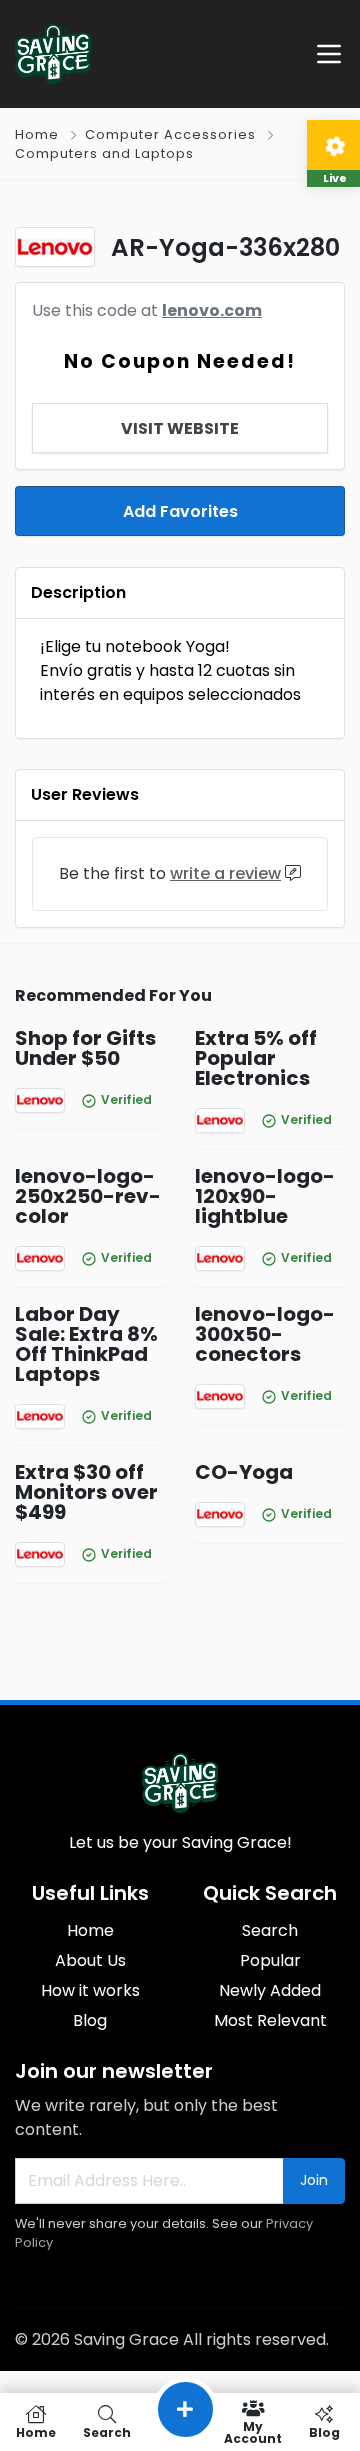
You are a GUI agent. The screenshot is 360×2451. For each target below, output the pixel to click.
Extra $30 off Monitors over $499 (86, 1492)
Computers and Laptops (104, 153)
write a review (225, 873)
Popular (270, 1960)
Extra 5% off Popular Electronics (256, 1058)
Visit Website (180, 428)
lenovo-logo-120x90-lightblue (265, 1196)
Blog (90, 2020)
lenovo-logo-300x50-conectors (265, 1334)
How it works (90, 1990)
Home (37, 134)
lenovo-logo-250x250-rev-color (88, 1196)
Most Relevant (270, 2020)
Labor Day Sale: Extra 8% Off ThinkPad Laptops (86, 1344)
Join (314, 2180)
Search (270, 1930)
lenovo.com (212, 310)
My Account (253, 2431)
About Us (90, 1960)
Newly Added (270, 1990)
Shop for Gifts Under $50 (85, 1048)
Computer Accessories (170, 134)
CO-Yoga (244, 1472)
